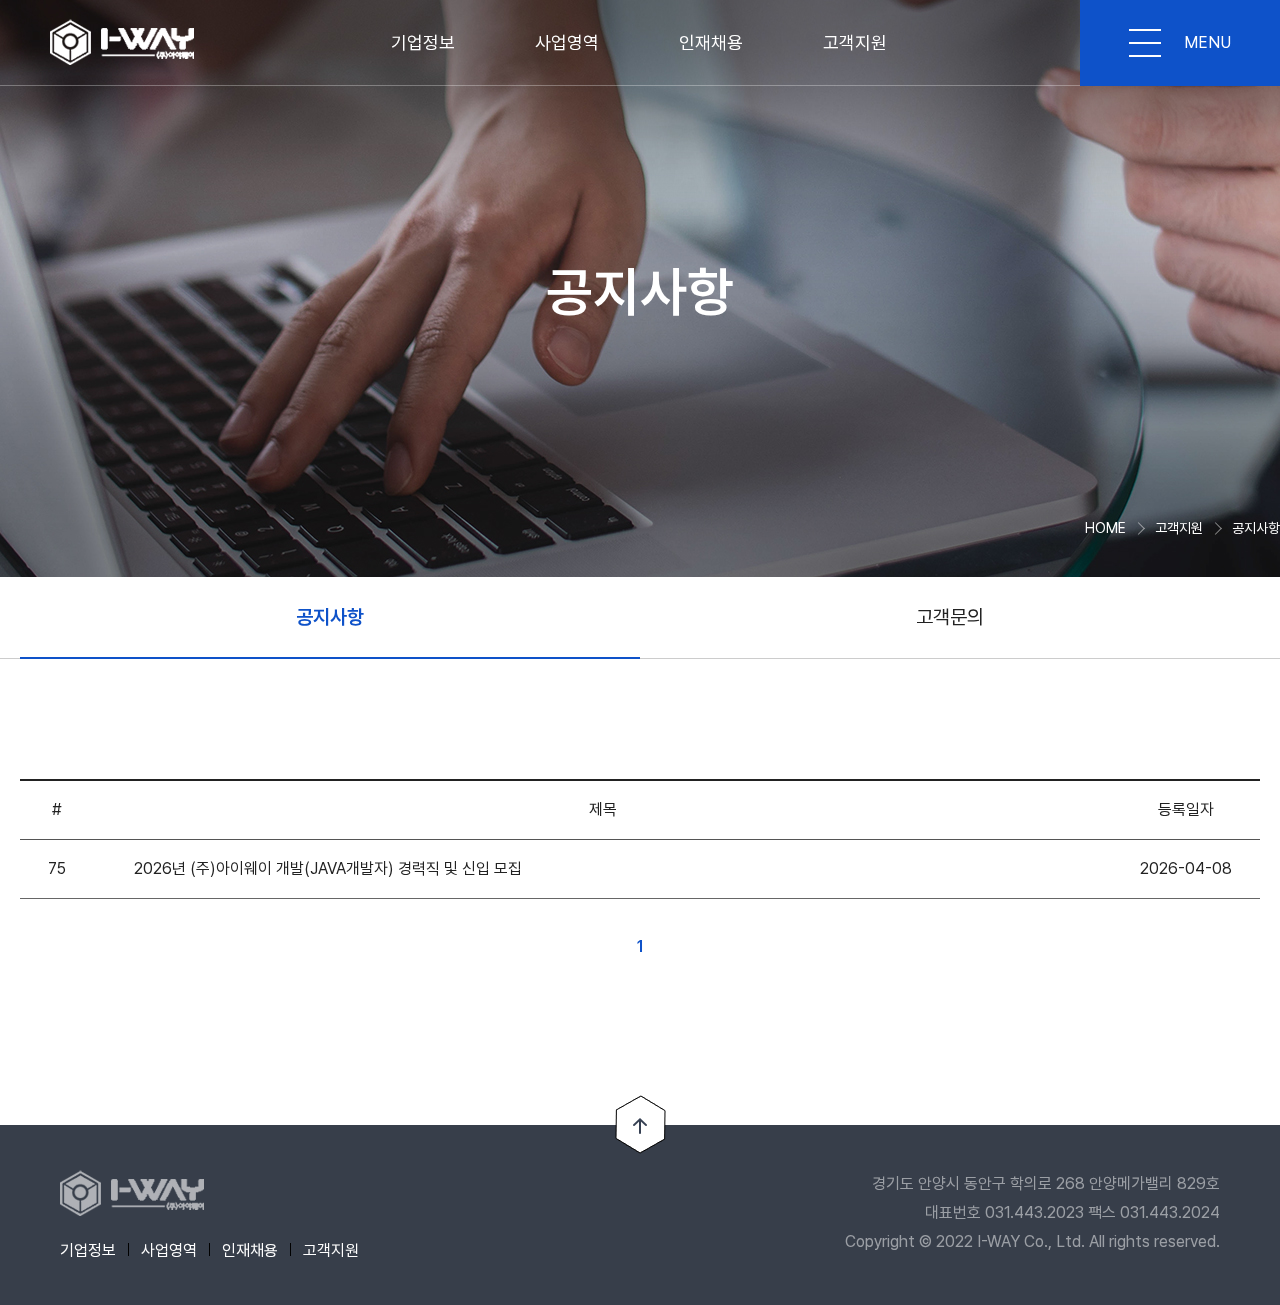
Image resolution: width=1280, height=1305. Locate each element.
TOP (640, 1125)
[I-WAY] (123, 42)
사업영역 (567, 42)
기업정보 (423, 42)
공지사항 (330, 617)
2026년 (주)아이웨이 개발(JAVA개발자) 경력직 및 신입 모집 (328, 868)
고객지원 (855, 42)
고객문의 (950, 617)
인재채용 (711, 42)
